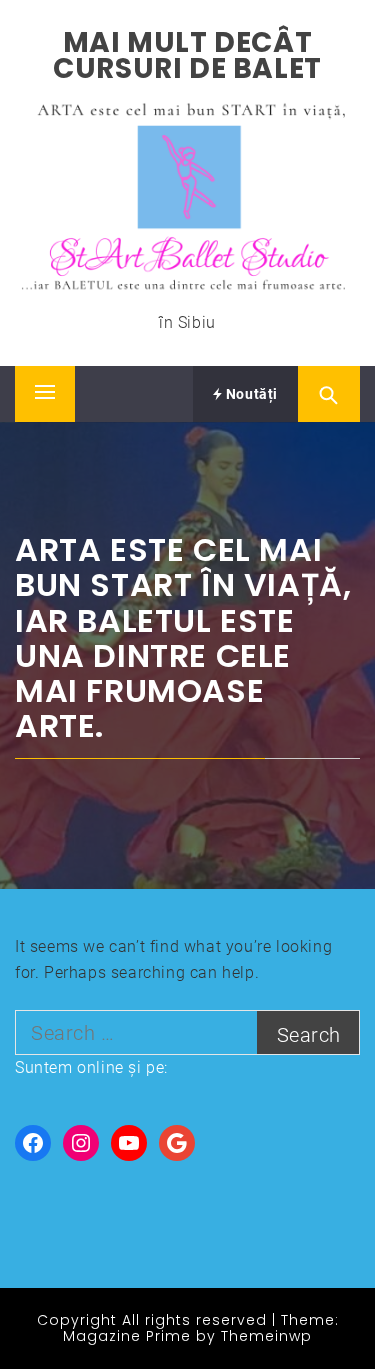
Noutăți (250, 394)
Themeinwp (266, 1336)
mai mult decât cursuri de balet (187, 55)
